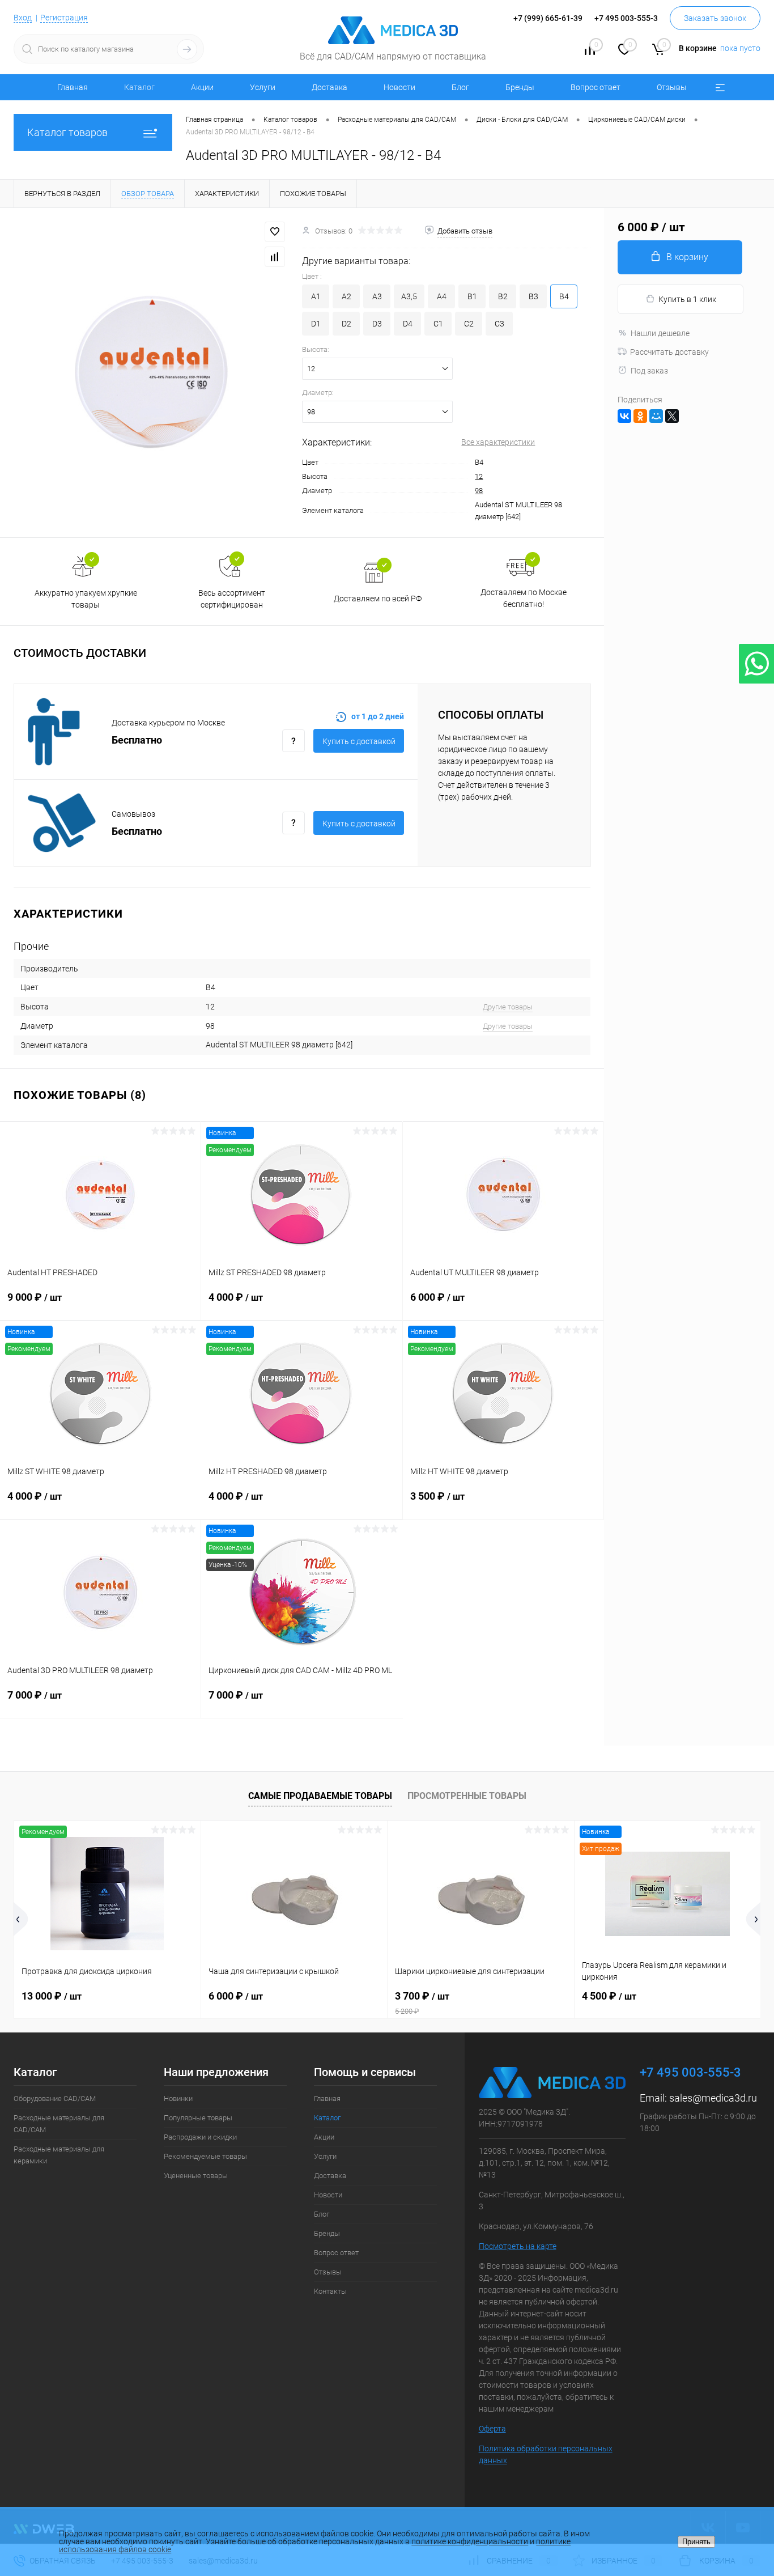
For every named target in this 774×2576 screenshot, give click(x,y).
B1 (472, 296)
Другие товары (508, 1007)
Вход (23, 18)
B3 (533, 296)
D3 (377, 324)
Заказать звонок (715, 18)
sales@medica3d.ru (713, 2098)
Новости (399, 87)
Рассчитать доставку (669, 352)
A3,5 (409, 296)
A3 (377, 296)
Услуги (263, 87)
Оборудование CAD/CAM (55, 2098)
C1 (438, 324)
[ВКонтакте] (624, 416)
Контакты (330, 2291)
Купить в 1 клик (687, 299)
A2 (346, 296)
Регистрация (64, 18)
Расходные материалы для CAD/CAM (59, 2124)
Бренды (520, 87)
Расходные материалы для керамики (59, 2155)
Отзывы (672, 87)
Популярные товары (198, 2118)
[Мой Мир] (656, 416)
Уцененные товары (196, 2176)
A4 (442, 296)
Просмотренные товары (467, 1796)
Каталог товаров (67, 132)
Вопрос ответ (596, 87)
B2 (503, 296)
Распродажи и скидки (200, 2137)
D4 (408, 324)
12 (479, 476)
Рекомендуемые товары (205, 2156)
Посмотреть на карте (518, 2246)
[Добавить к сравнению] (275, 257)
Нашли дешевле (660, 333)
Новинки (178, 2098)
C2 (469, 324)
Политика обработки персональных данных (546, 2454)
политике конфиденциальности (470, 2541)
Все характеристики (498, 442)
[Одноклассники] (640, 416)
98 (479, 491)
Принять (696, 2542)
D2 (346, 324)
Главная (73, 87)
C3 (499, 324)
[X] (672, 416)
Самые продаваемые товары (320, 1796)
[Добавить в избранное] (275, 232)
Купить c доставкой (359, 741)
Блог (460, 87)
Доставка (329, 87)
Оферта (492, 2429)
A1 (316, 296)
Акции (202, 87)
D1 (316, 324)
